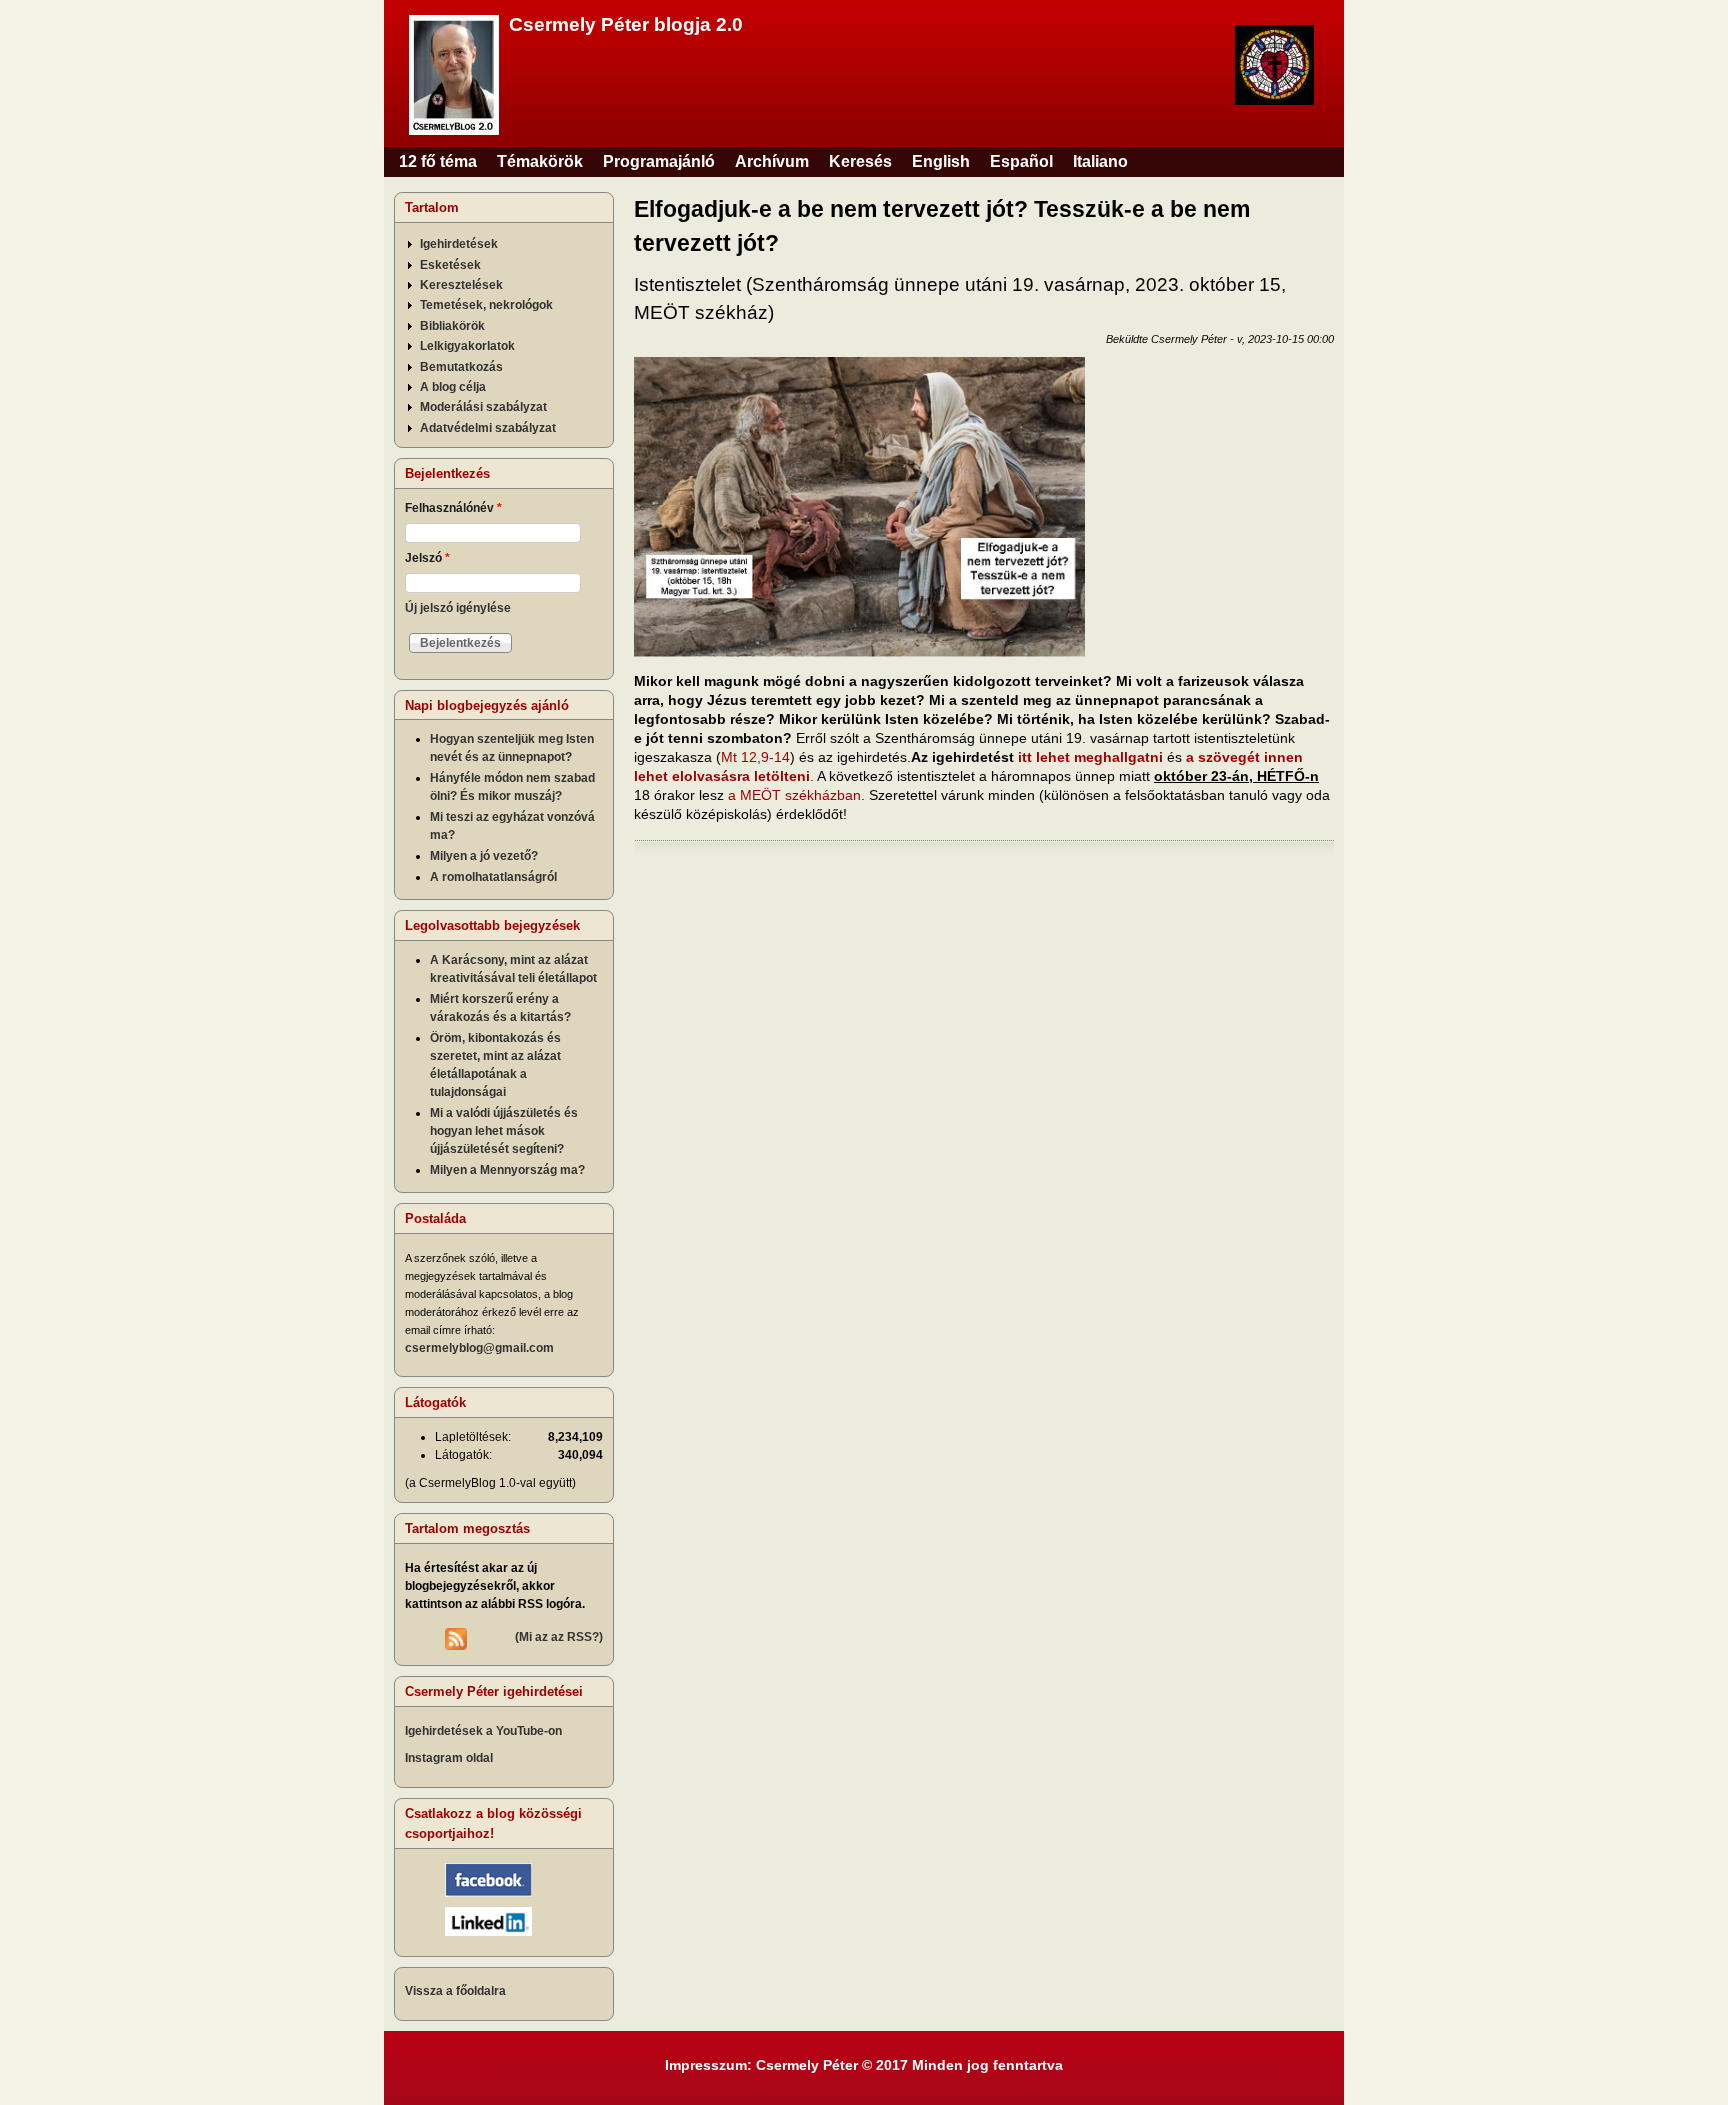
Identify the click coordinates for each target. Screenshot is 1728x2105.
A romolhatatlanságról (493, 877)
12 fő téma (438, 161)
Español (1021, 161)
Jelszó (427, 558)
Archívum (772, 161)
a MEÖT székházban (794, 795)
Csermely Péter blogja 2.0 (626, 24)
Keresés (860, 161)
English (941, 161)
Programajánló (659, 161)
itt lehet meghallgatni (1090, 757)
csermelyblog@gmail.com (479, 1348)
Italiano (1100, 161)
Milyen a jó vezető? (484, 856)
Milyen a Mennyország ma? (507, 1170)
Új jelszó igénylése (458, 608)
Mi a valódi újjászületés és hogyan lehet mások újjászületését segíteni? (504, 1131)
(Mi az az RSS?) (559, 1637)
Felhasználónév (453, 508)
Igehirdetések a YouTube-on (483, 1731)
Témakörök (540, 161)
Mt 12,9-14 (755, 757)
